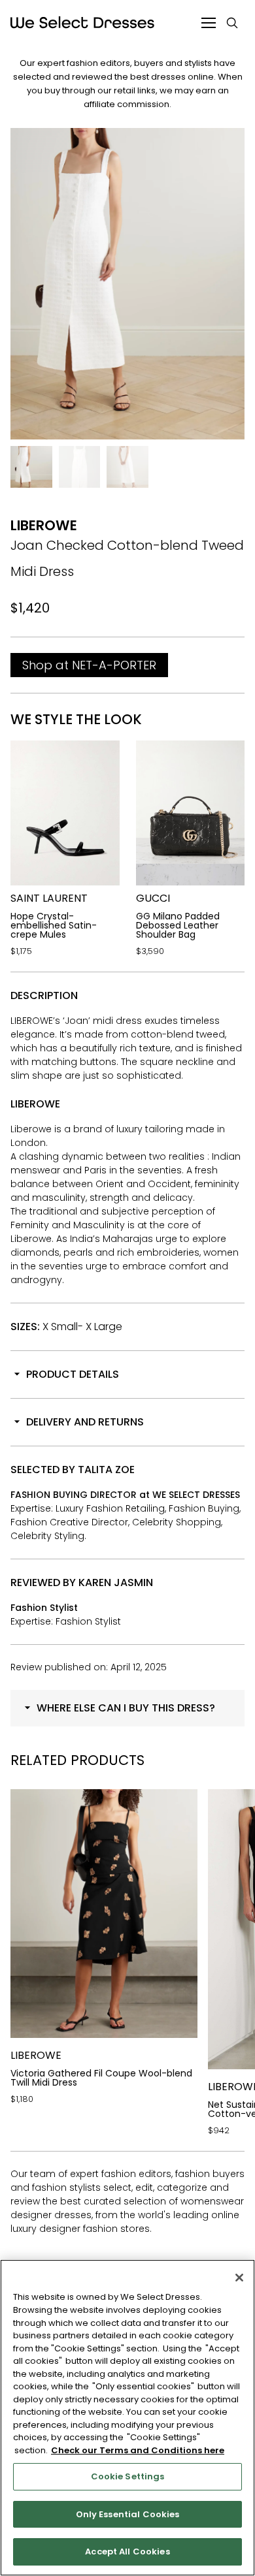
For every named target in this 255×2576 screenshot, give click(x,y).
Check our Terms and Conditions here (138, 2450)
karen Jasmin (116, 1582)
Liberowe (44, 525)
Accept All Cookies (127, 2552)
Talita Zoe (106, 1470)
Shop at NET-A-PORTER (89, 665)
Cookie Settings (128, 2476)
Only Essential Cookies (128, 2514)
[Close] (239, 2278)
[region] (127, 2418)
